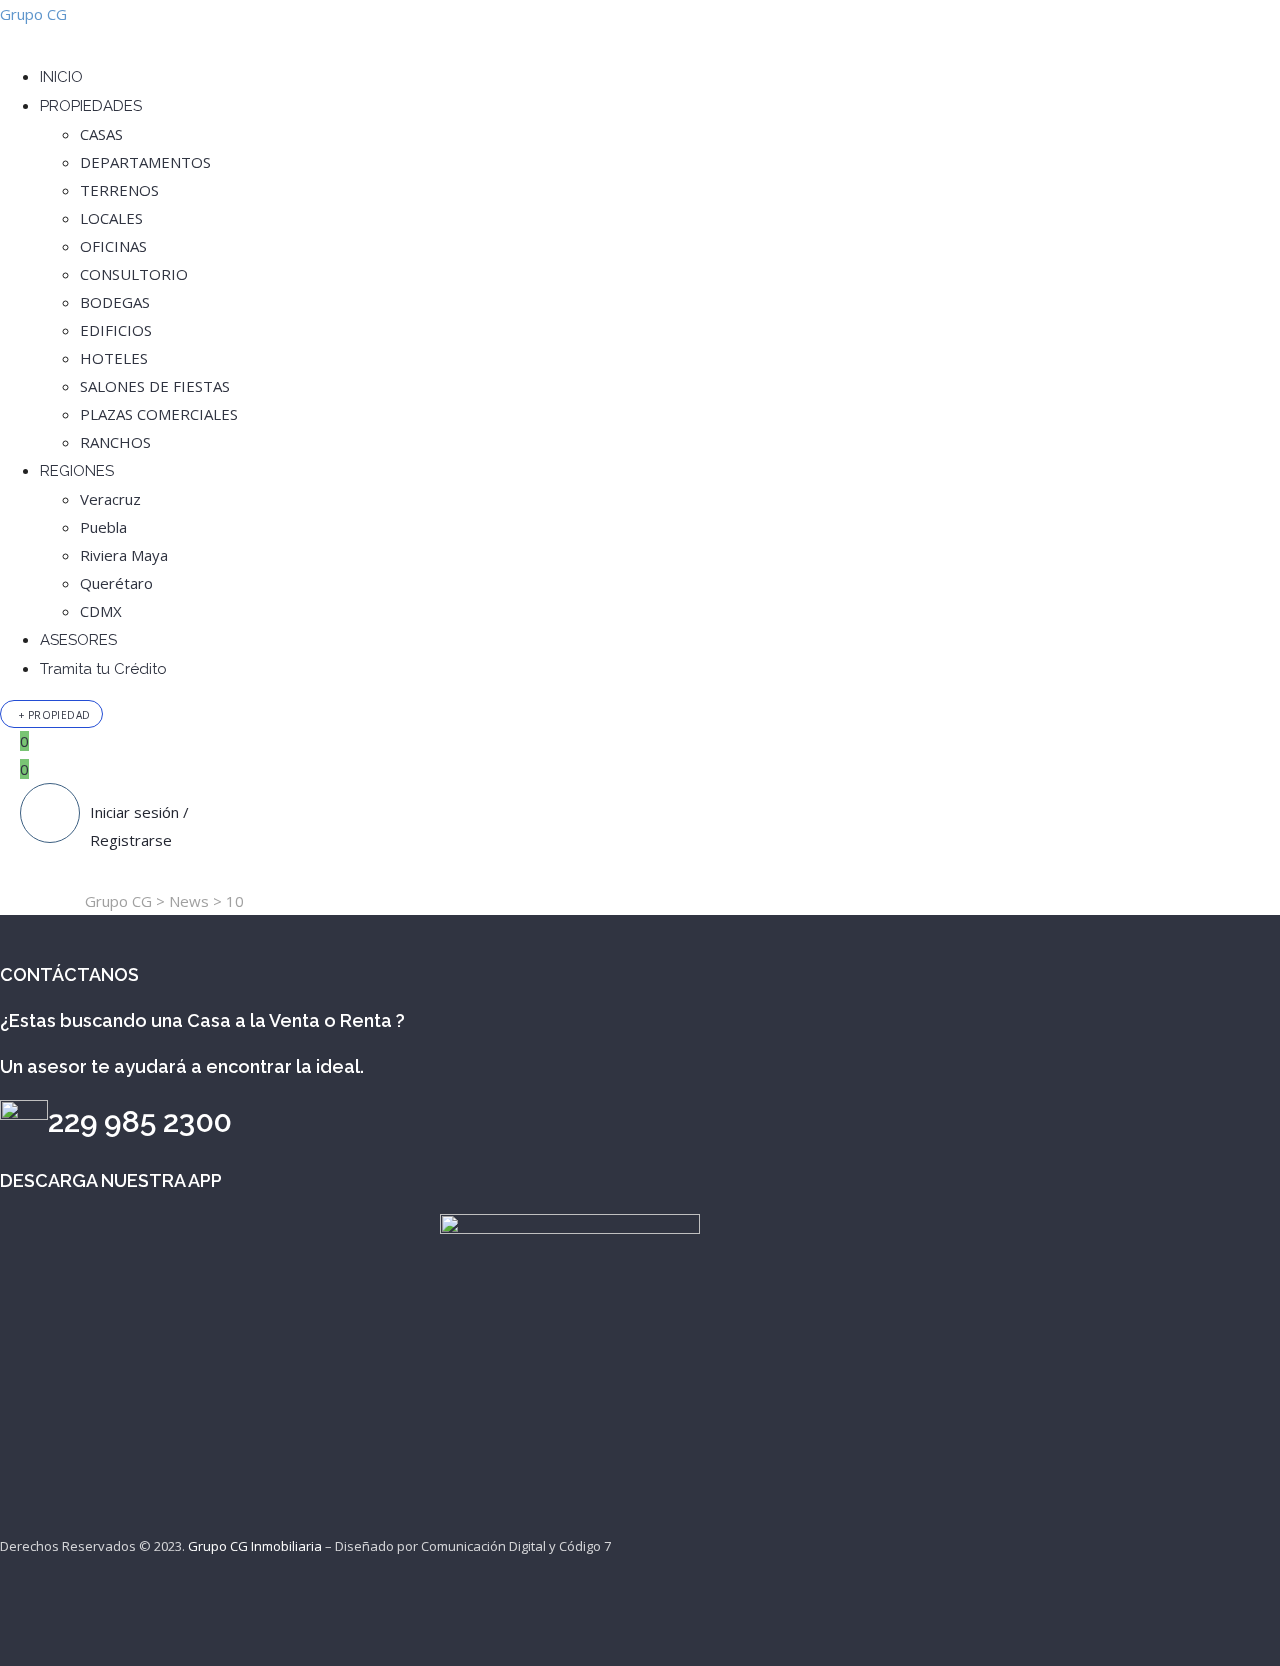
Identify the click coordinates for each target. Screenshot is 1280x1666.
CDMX (101, 611)
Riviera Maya (124, 555)
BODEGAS (115, 302)
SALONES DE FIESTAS (155, 386)
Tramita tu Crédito (103, 669)
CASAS (101, 134)
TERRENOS (119, 190)
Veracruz (110, 499)
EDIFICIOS (116, 330)
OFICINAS (113, 246)
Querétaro (116, 583)
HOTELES (114, 358)
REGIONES (77, 471)
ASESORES (78, 640)
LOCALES (111, 218)
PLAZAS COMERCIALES (159, 414)
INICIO (61, 77)
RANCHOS (115, 442)
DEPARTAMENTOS (145, 162)
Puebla (103, 527)
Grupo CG (33, 14)
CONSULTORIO (134, 274)
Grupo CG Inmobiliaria (255, 1546)
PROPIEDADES (91, 106)
